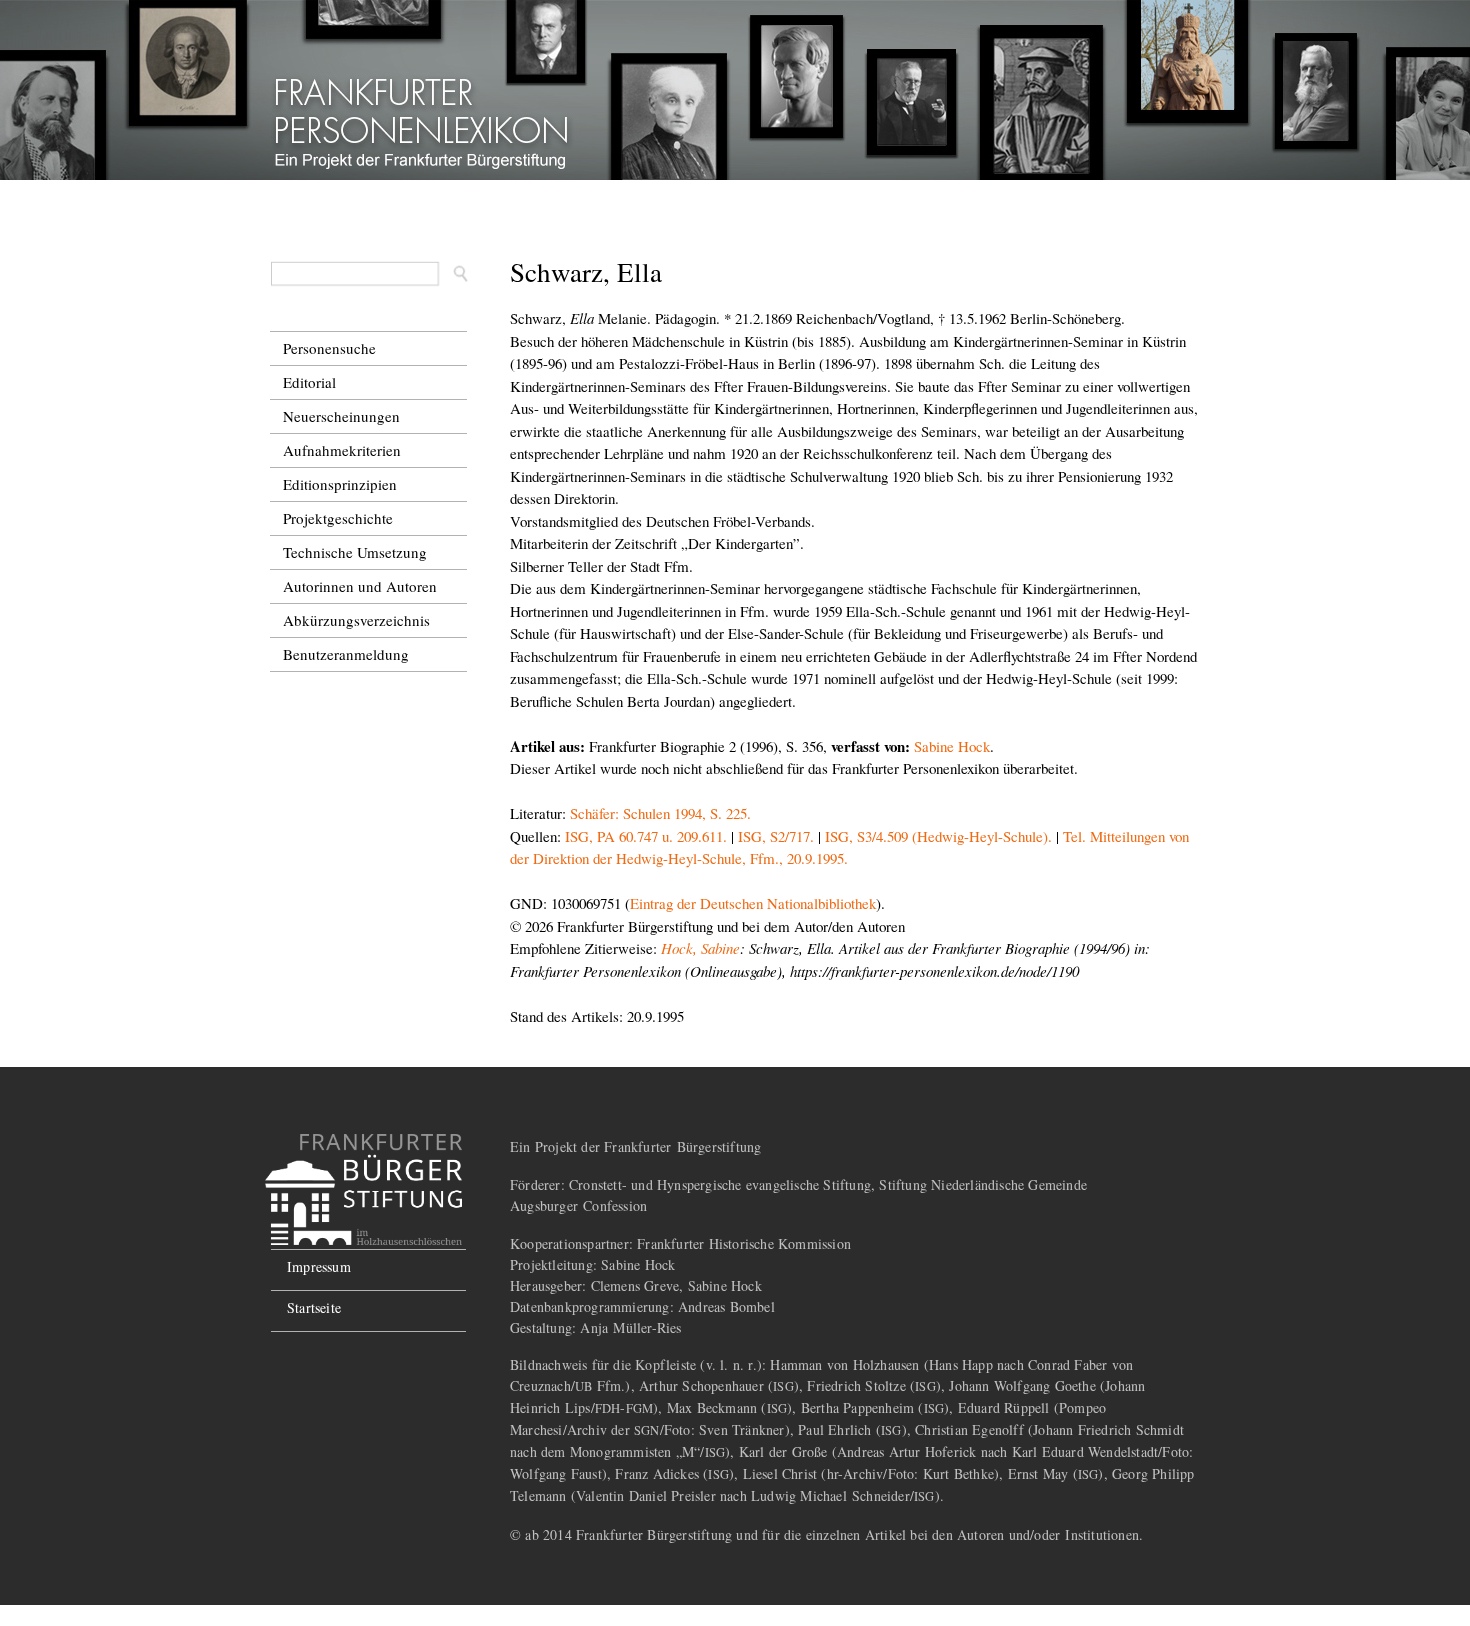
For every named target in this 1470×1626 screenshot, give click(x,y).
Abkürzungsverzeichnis (356, 620)
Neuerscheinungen (341, 416)
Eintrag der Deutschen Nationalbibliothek (753, 903)
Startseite (314, 1307)
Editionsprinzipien (340, 484)
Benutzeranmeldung (346, 654)
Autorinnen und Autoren (360, 586)
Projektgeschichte (338, 518)
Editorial (309, 382)
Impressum (319, 1266)
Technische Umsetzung (355, 552)
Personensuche (329, 348)
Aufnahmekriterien (342, 450)
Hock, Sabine (700, 948)
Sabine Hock (952, 746)
